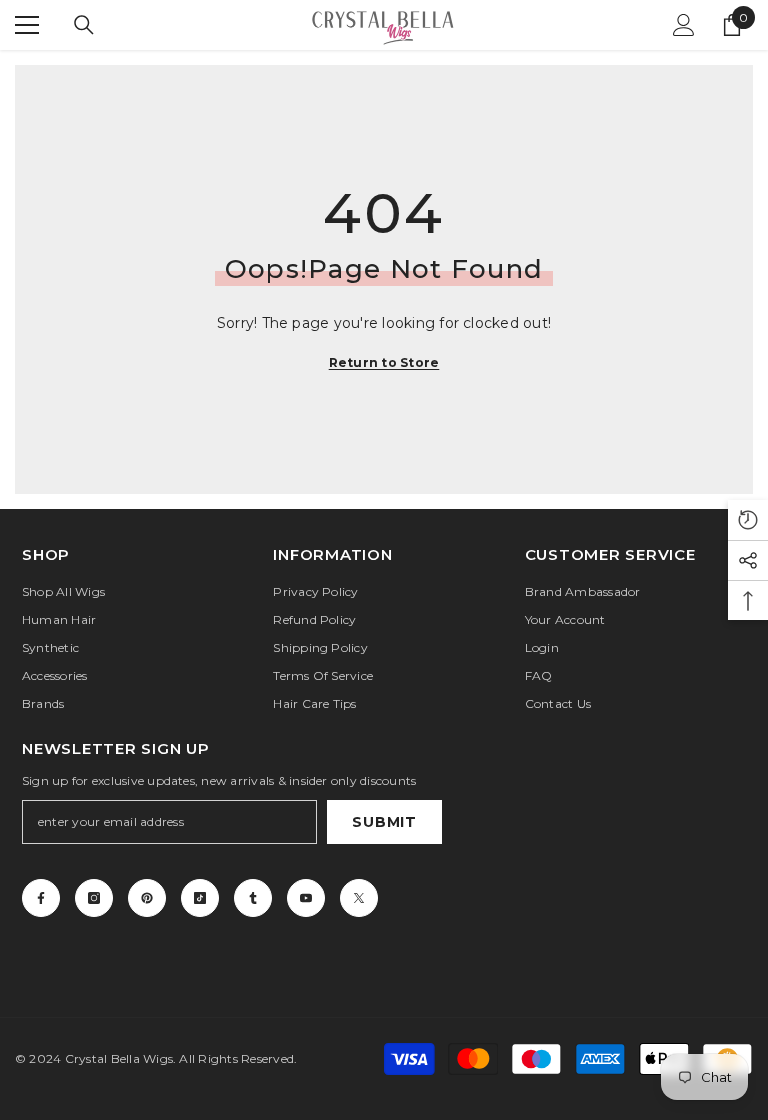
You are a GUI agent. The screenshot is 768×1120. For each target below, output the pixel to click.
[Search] (84, 25)
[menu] (27, 25)
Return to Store (384, 362)
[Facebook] (41, 898)
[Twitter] (359, 898)
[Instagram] (94, 898)
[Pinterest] (147, 898)
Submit (384, 822)
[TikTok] (200, 898)
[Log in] (684, 25)
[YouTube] (306, 898)
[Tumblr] (253, 898)
